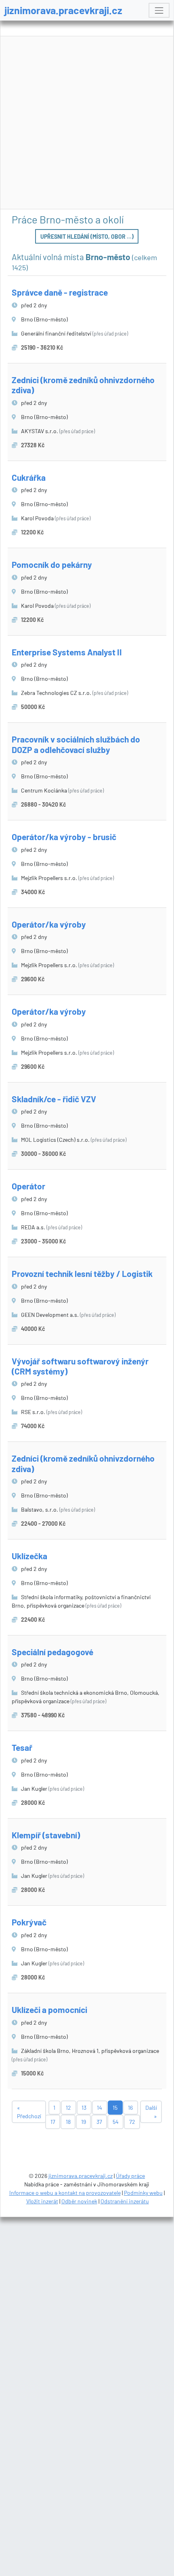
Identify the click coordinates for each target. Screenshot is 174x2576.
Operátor (28, 1186)
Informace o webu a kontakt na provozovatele (65, 2193)
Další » (151, 2112)
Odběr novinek (79, 2201)
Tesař (22, 1747)
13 (84, 2108)
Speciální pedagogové (52, 1652)
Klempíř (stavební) (46, 1835)
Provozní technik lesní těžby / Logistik (82, 1273)
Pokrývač (29, 1922)
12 (68, 2108)
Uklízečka (29, 1556)
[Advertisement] (87, 123)
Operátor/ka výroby (49, 924)
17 (53, 2122)
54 (116, 2122)
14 (100, 2108)
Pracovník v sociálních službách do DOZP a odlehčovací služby (76, 744)
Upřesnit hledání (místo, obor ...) (87, 237)
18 (68, 2122)
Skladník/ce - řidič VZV (54, 1099)
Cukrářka (29, 477)
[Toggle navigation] (159, 10)
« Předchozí (29, 2112)
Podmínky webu (143, 2193)
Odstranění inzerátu (125, 2201)
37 (99, 2122)
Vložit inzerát (42, 2201)
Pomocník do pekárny (52, 564)
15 (115, 2108)
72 (132, 2122)
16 (130, 2108)
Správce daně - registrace (60, 292)
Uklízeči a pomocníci (49, 2010)
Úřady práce (130, 2176)
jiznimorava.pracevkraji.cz (63, 10)
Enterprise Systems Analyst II (67, 652)
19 (84, 2122)
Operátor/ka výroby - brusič (64, 837)
